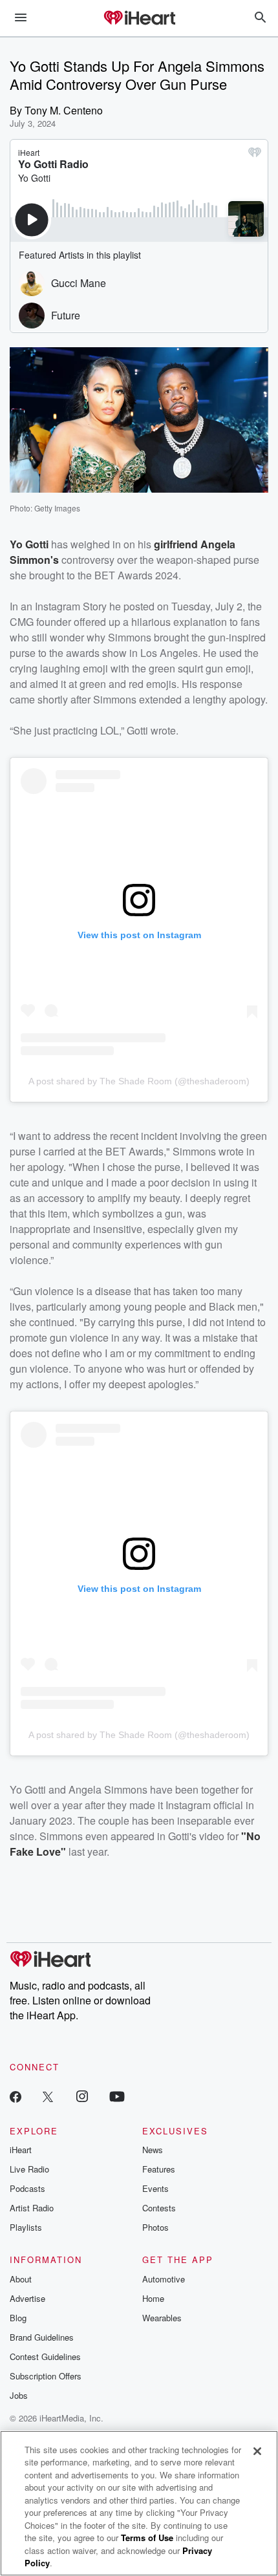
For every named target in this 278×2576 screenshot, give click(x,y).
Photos (155, 2227)
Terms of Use (147, 2538)
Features (159, 2169)
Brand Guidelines (42, 2337)
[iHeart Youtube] (117, 2096)
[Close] (257, 2451)
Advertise (27, 2298)
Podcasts (27, 2188)
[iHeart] (139, 19)
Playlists (26, 2227)
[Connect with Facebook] (16, 2096)
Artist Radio (32, 2208)
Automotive (164, 2279)
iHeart (21, 2150)
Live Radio (29, 2169)
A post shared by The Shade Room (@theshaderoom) (139, 1081)
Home (153, 2298)
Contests (159, 2208)
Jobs (19, 2395)
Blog (18, 2318)
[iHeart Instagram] (82, 2096)
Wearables (162, 2318)
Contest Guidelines (45, 2356)
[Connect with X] (48, 2096)
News (153, 2150)
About (21, 2279)
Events (155, 2188)
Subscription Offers (46, 2376)
